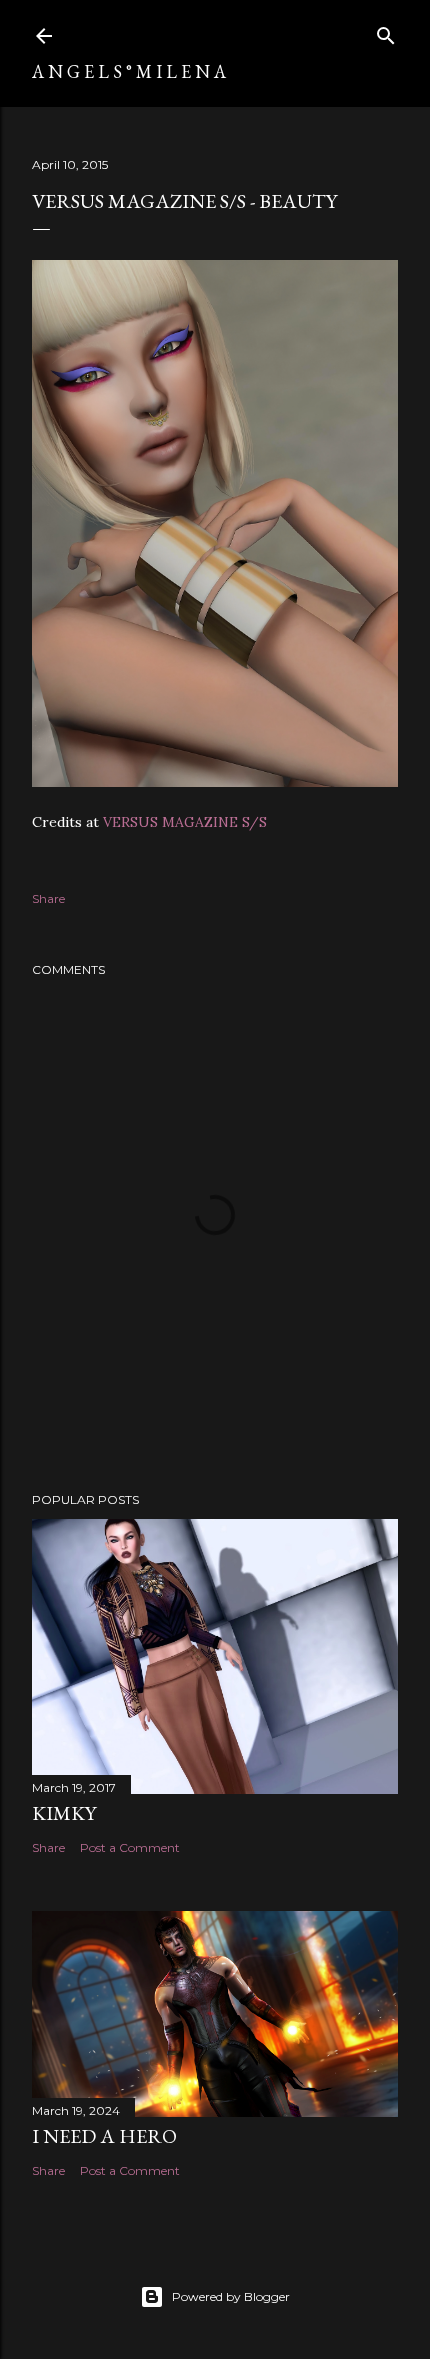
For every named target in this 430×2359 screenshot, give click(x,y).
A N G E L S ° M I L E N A (129, 71)
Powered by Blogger (231, 2296)
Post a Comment (130, 1847)
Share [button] (48, 898)
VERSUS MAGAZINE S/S (185, 822)
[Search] (386, 31)
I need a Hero (104, 2136)
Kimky (64, 1813)
